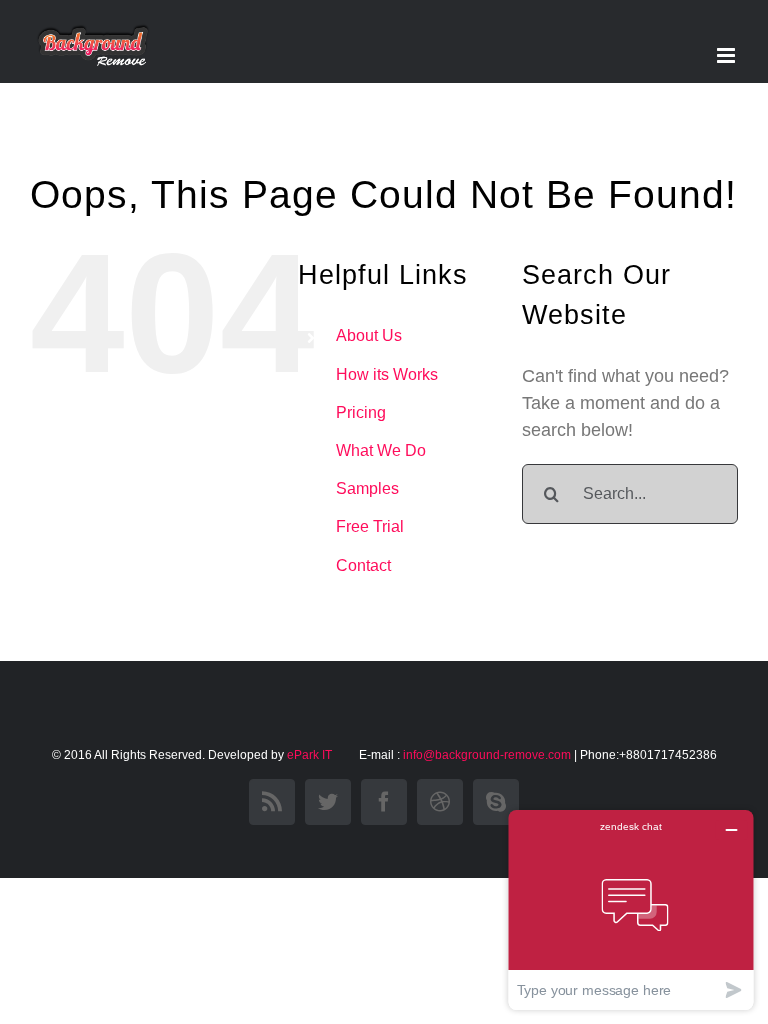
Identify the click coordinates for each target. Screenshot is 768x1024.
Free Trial (370, 526)
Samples (367, 488)
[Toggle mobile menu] (727, 55)
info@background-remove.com (487, 755)
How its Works (387, 374)
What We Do (381, 450)
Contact (363, 565)
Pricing (361, 412)
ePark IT (311, 755)
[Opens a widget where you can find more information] (631, 909)
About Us (369, 335)
